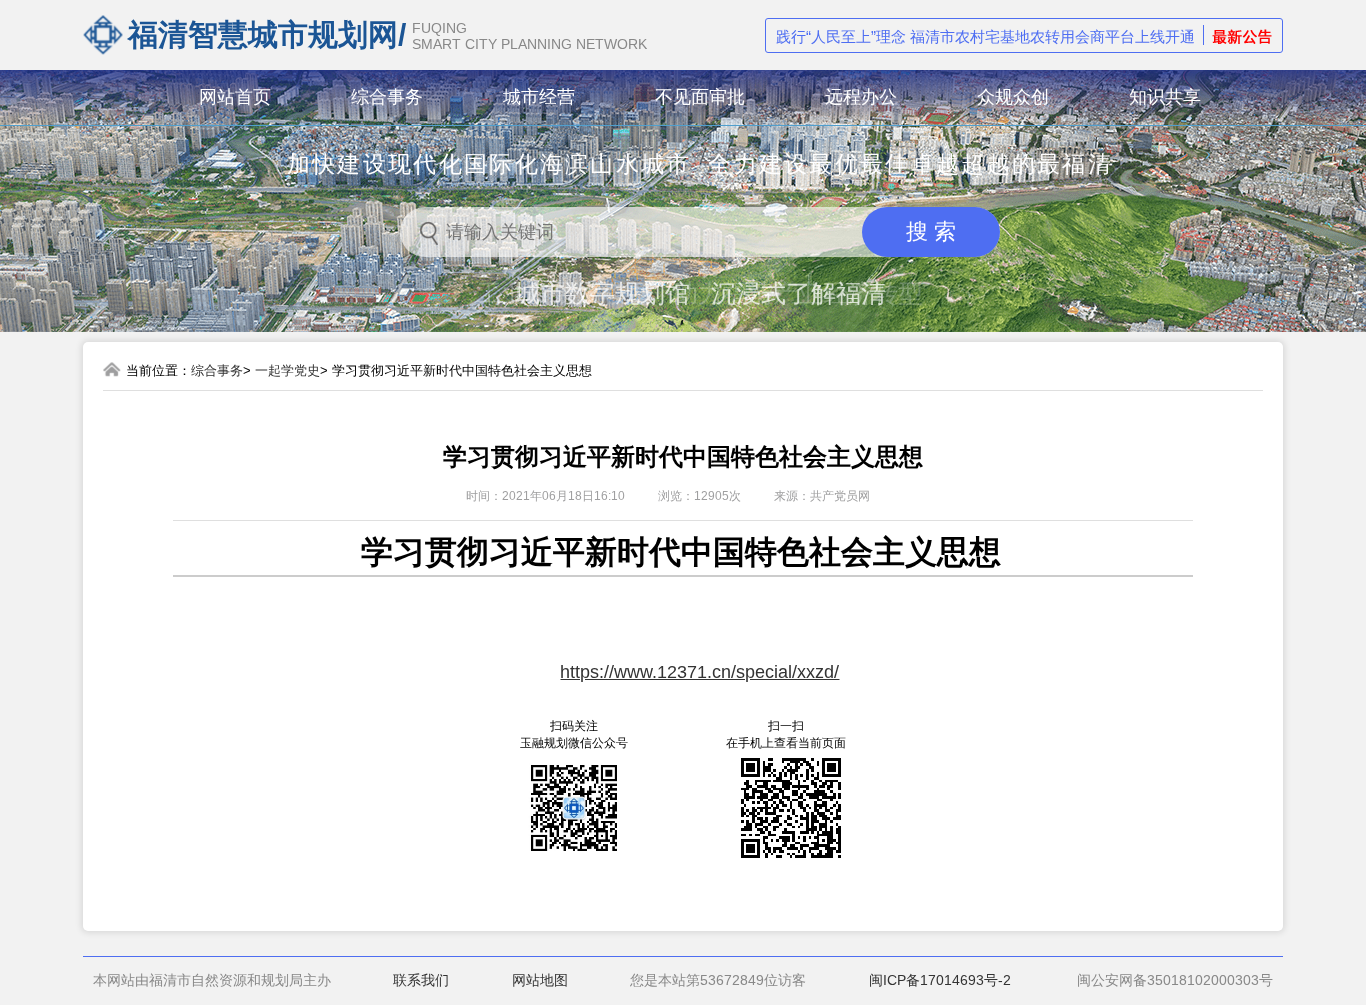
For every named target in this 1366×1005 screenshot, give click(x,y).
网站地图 (540, 980)
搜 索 (931, 231)
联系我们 (421, 980)
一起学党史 (287, 370)
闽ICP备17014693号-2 (940, 980)
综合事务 (217, 370)
